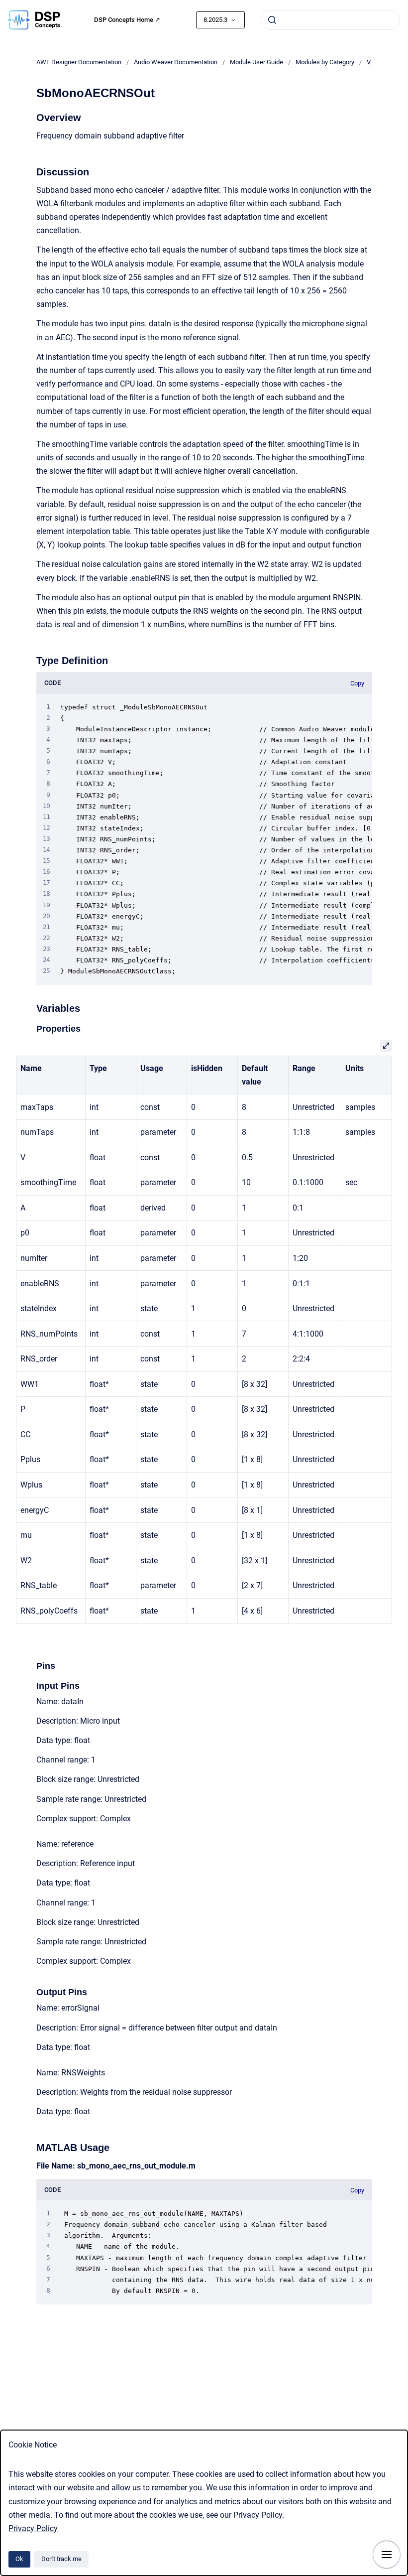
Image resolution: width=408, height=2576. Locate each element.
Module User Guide (256, 62)
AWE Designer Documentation (79, 62)
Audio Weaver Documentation (176, 62)
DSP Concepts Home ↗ (127, 20)
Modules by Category (325, 62)
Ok (19, 2559)
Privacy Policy (33, 2528)
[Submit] (272, 20)
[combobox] (330, 20)
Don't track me (61, 2559)
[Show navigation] (387, 2555)
